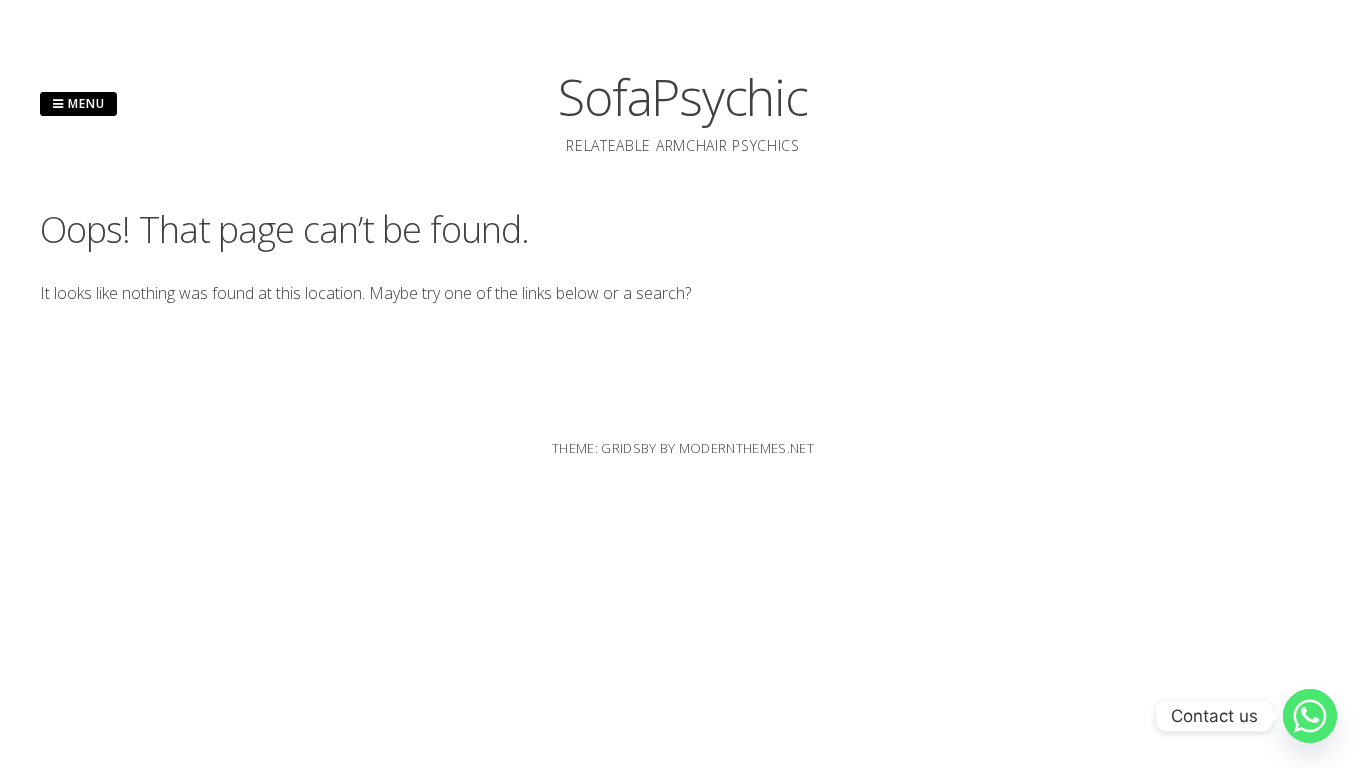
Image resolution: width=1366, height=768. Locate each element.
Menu (84, 103)
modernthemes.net (746, 448)
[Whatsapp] (1310, 716)
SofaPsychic (682, 97)
